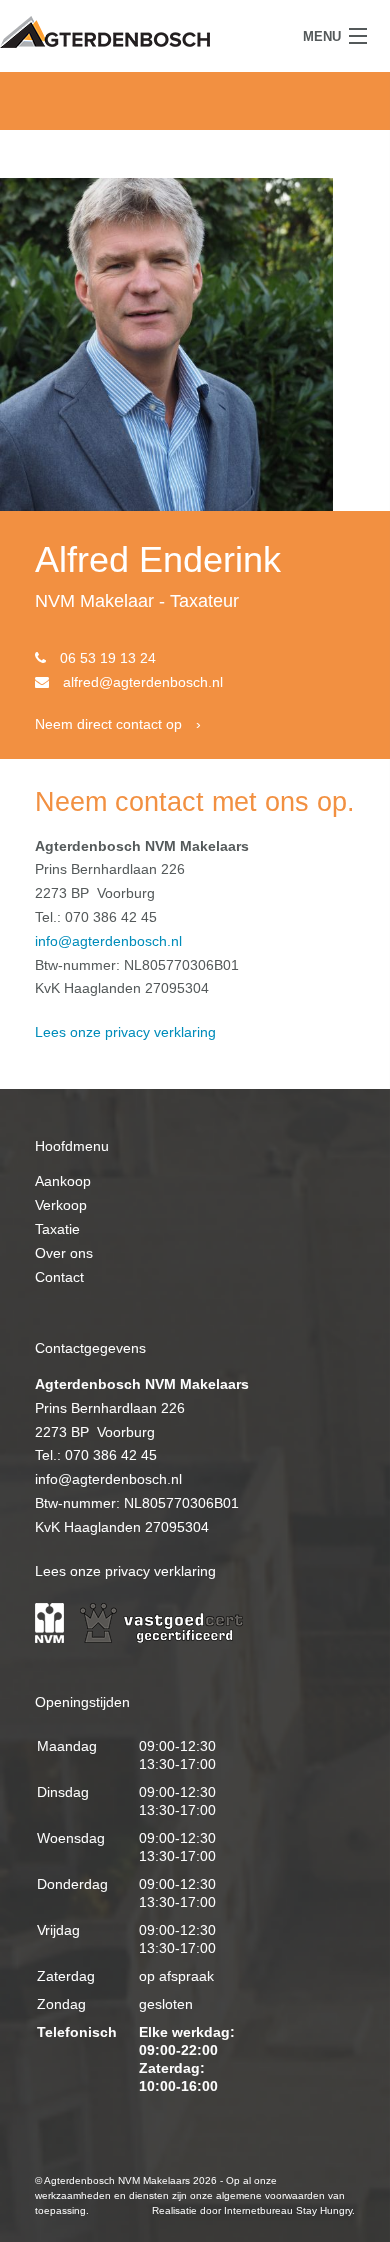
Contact (59, 1277)
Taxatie (57, 1229)
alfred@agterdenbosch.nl (143, 682)
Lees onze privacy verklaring (125, 1032)
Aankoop (63, 1181)
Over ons (64, 1253)
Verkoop (61, 1205)
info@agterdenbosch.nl (108, 941)
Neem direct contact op (108, 724)
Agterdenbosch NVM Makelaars (105, 32)
